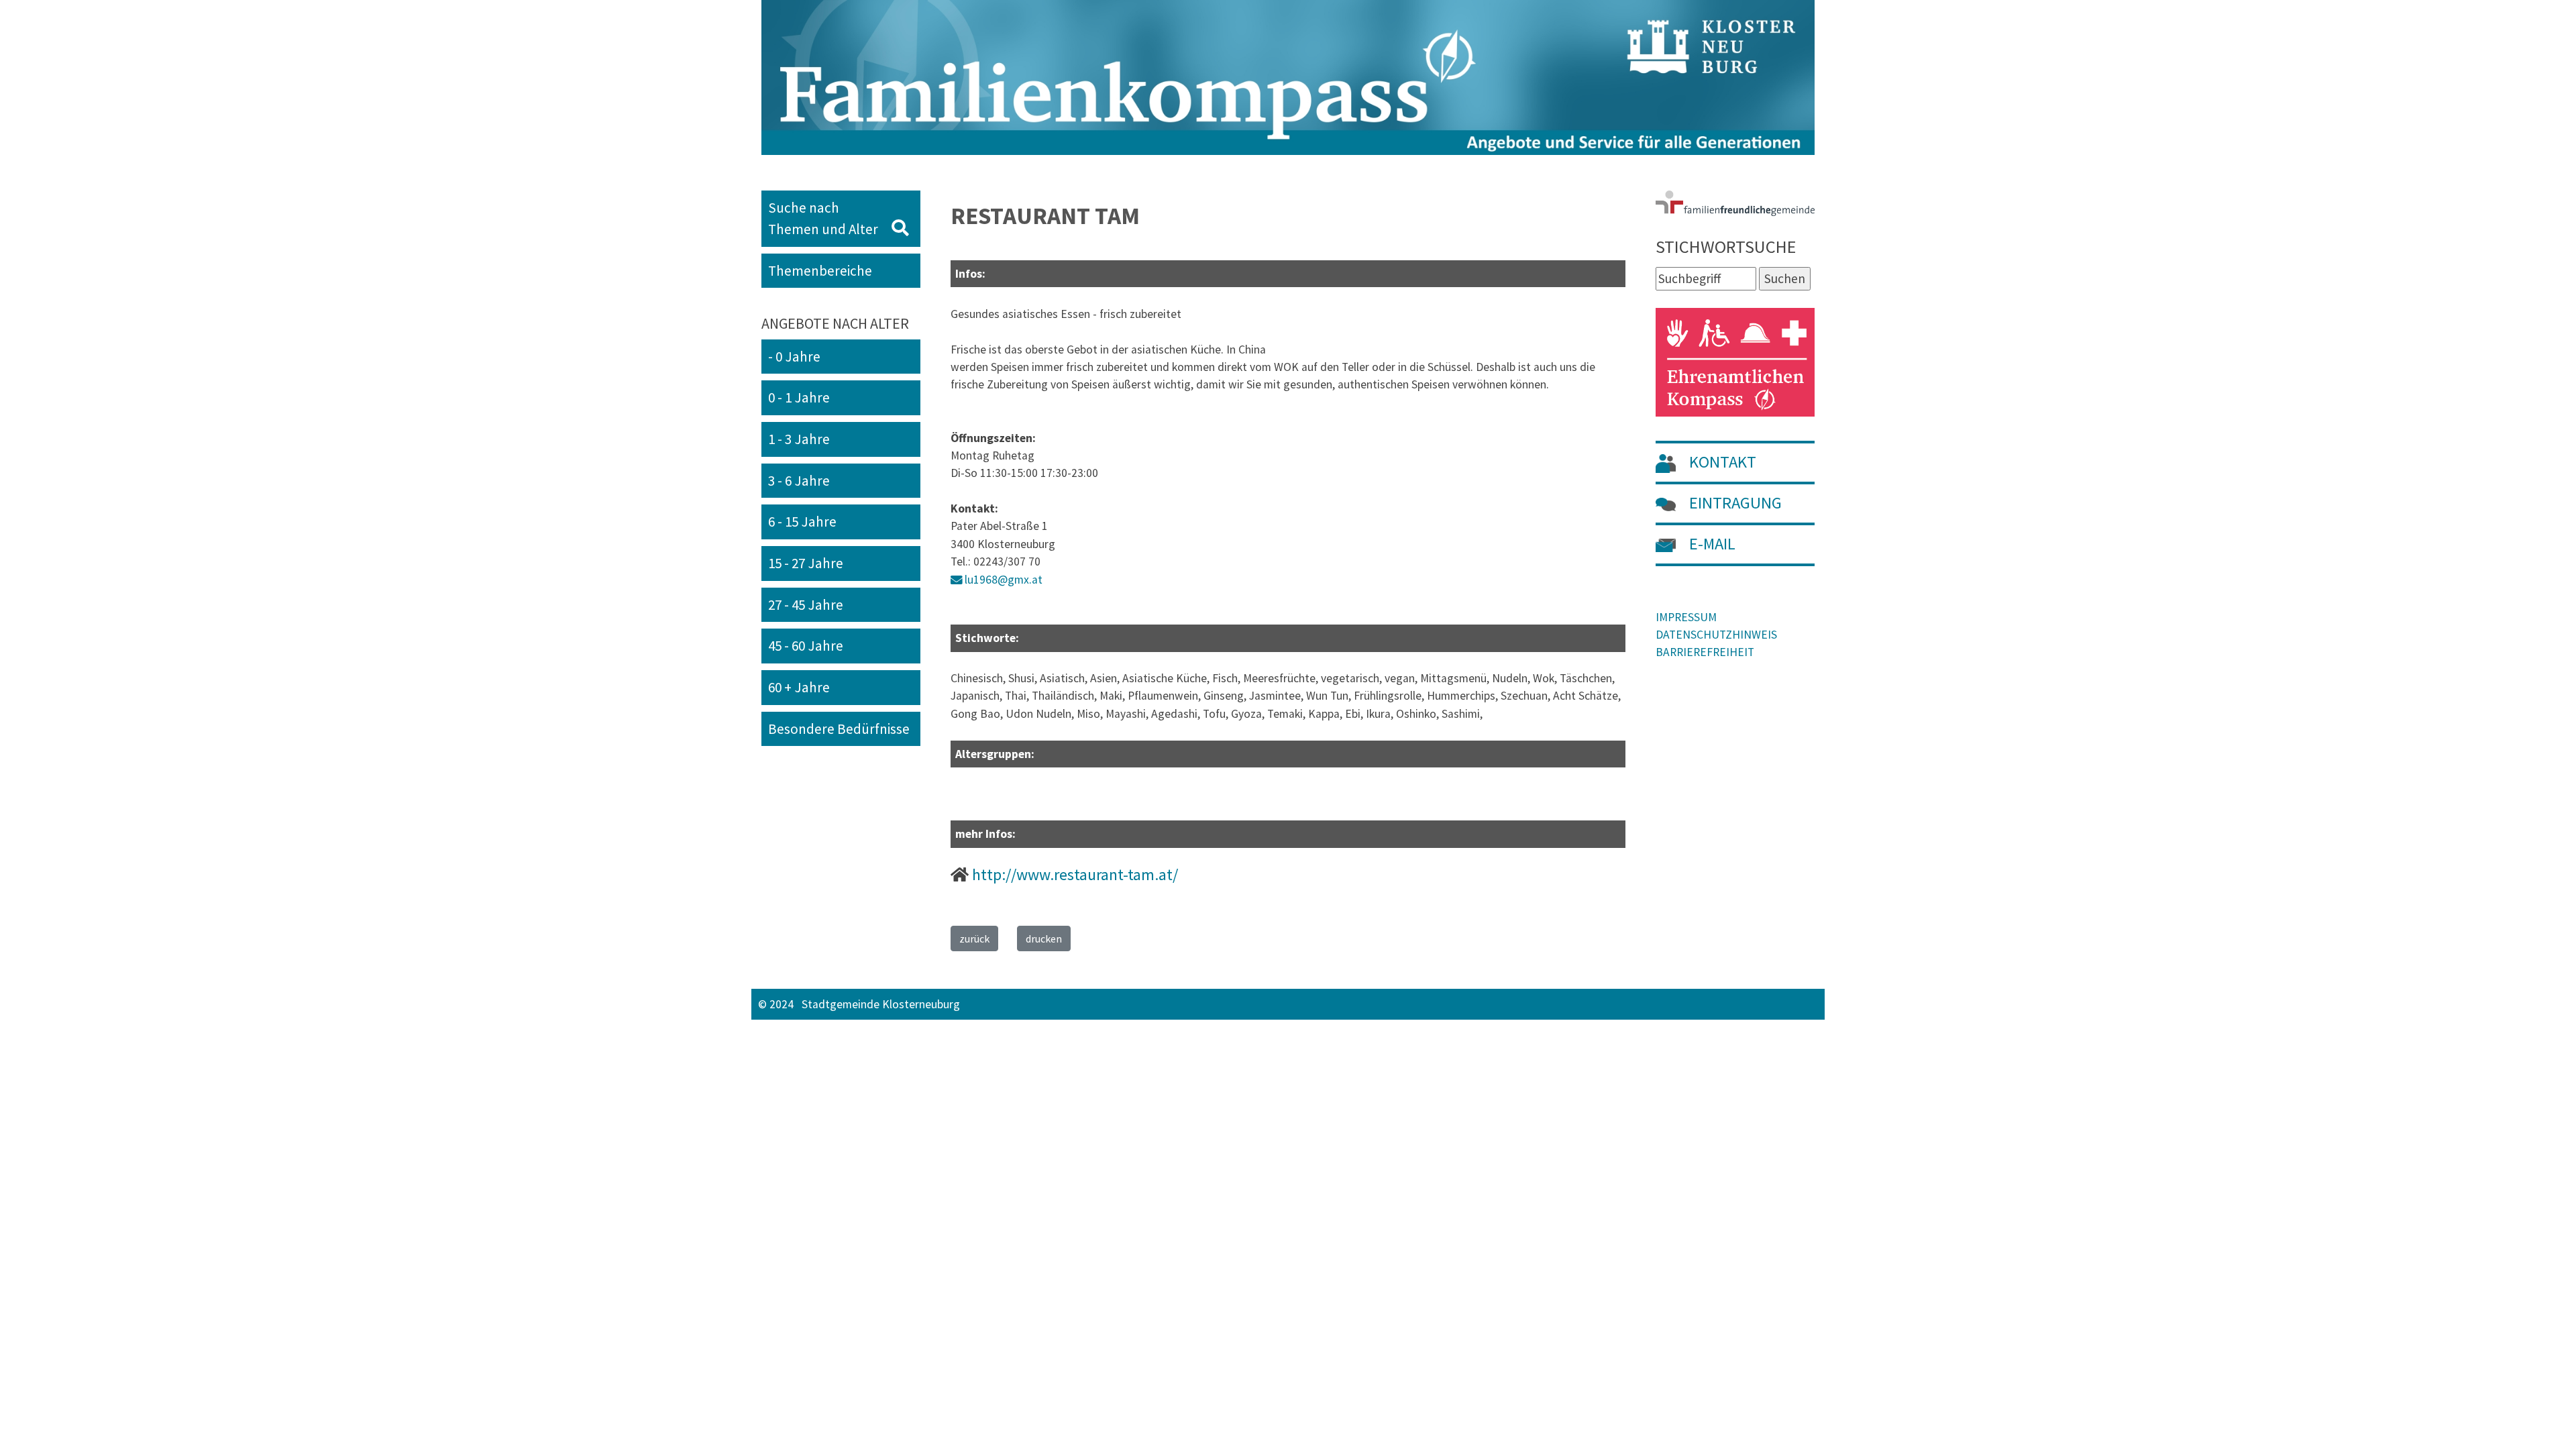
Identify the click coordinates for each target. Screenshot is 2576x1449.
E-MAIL (1711, 544)
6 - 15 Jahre (802, 522)
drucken (1044, 938)
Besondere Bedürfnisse (839, 729)
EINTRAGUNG (1734, 503)
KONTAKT (1721, 462)
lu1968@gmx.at (1004, 580)
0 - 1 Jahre (799, 397)
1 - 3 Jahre (799, 439)
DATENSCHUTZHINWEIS (1716, 635)
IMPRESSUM (1686, 617)
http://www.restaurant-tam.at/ (1075, 874)
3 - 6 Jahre (799, 481)
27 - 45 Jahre (806, 605)
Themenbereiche (820, 271)
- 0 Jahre (794, 357)
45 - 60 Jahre (806, 646)
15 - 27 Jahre (806, 563)
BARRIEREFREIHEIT (1705, 652)
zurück (974, 938)
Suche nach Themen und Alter (830, 218)
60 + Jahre (799, 687)
